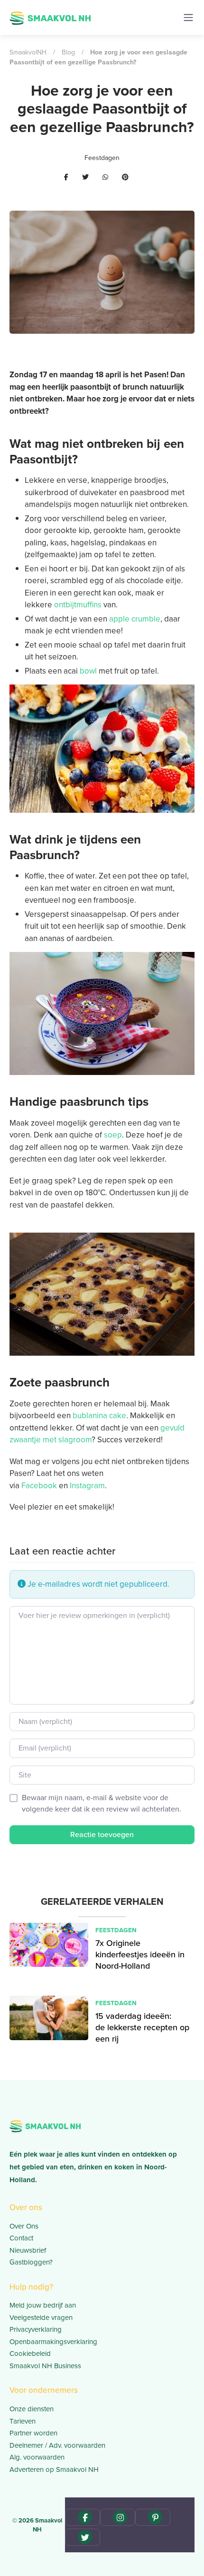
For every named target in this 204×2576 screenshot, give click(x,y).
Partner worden (33, 2433)
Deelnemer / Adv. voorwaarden (57, 2445)
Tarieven (23, 2421)
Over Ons (24, 2226)
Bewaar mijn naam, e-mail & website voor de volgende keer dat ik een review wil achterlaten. (102, 1803)
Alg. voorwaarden (37, 2457)
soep (113, 1135)
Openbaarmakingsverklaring (53, 2342)
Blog (68, 52)
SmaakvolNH (28, 52)
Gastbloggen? (31, 2262)
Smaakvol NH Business (45, 2366)
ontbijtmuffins (78, 605)
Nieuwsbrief (28, 2250)
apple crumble (135, 619)
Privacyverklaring (36, 2329)
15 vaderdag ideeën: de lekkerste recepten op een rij (142, 2028)
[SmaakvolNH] (50, 17)
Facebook (39, 1486)
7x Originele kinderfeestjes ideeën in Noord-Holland (140, 1955)
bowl (88, 671)
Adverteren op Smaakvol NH (54, 2469)
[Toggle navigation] (188, 18)
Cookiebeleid (30, 2354)
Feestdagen (102, 158)
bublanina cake (99, 1416)
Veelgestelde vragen (41, 2318)
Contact (21, 2238)
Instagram (87, 1486)
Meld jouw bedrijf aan (43, 2305)
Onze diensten (32, 2409)
